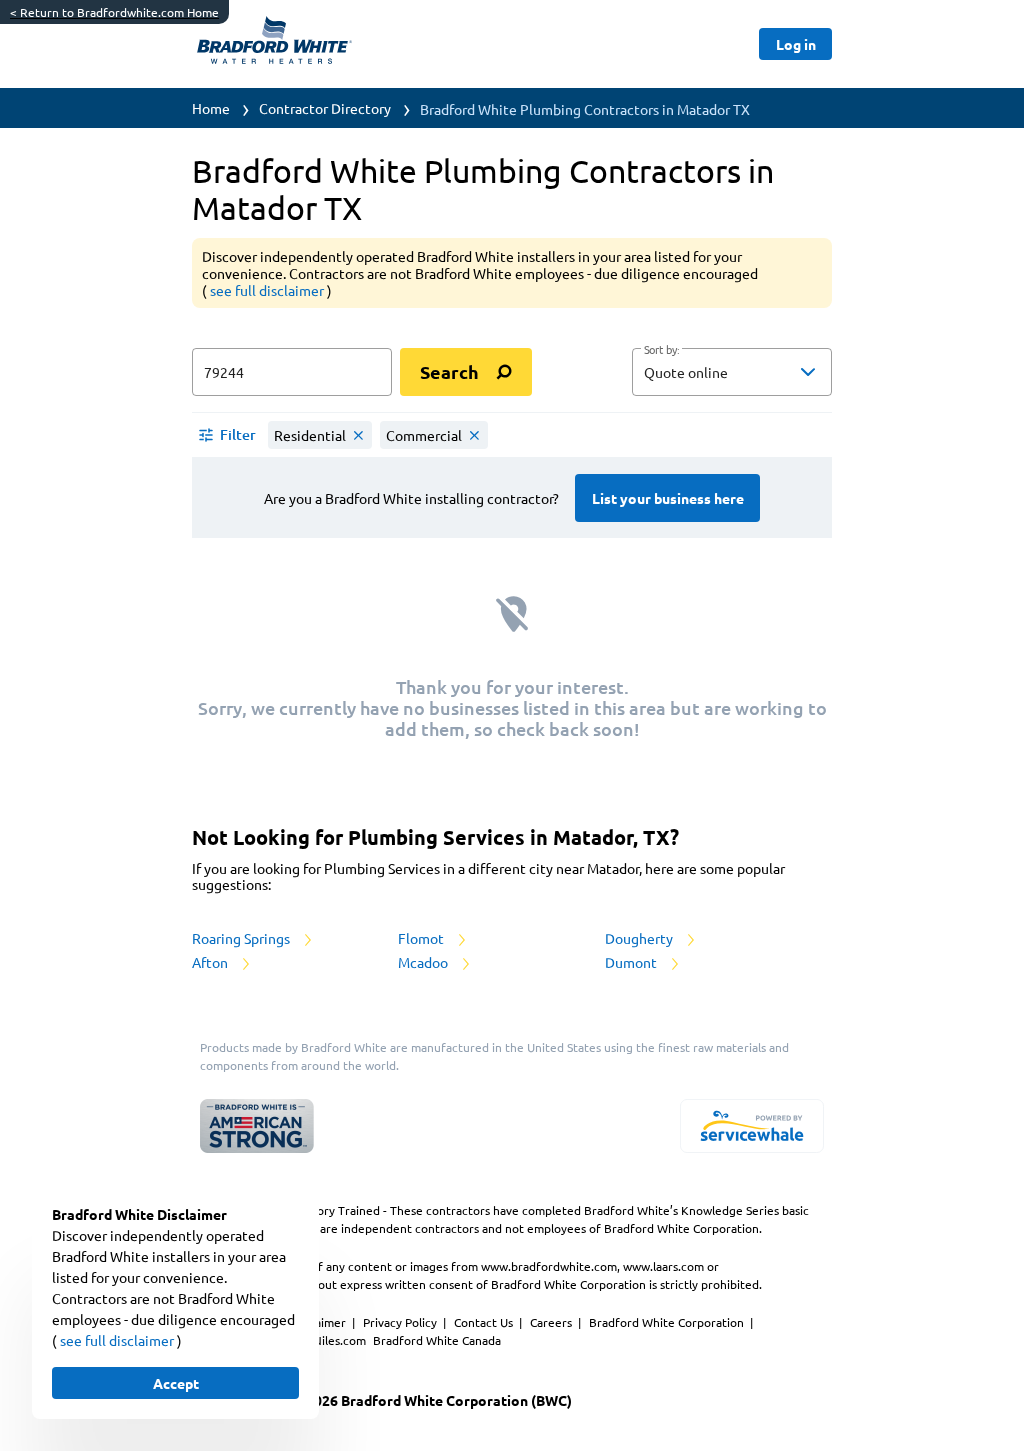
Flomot (422, 938)
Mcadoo (424, 962)
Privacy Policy (401, 1322)
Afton (211, 962)
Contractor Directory (325, 108)
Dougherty (640, 938)
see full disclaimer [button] (268, 290)
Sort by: (661, 350)
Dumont (632, 962)
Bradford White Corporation (668, 1322)
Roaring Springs (242, 938)
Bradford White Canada (437, 1340)
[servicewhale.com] (752, 1126)
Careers (552, 1322)
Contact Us (485, 1322)
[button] (732, 372)
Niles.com (341, 1340)
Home (211, 108)
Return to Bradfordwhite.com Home (114, 12)
